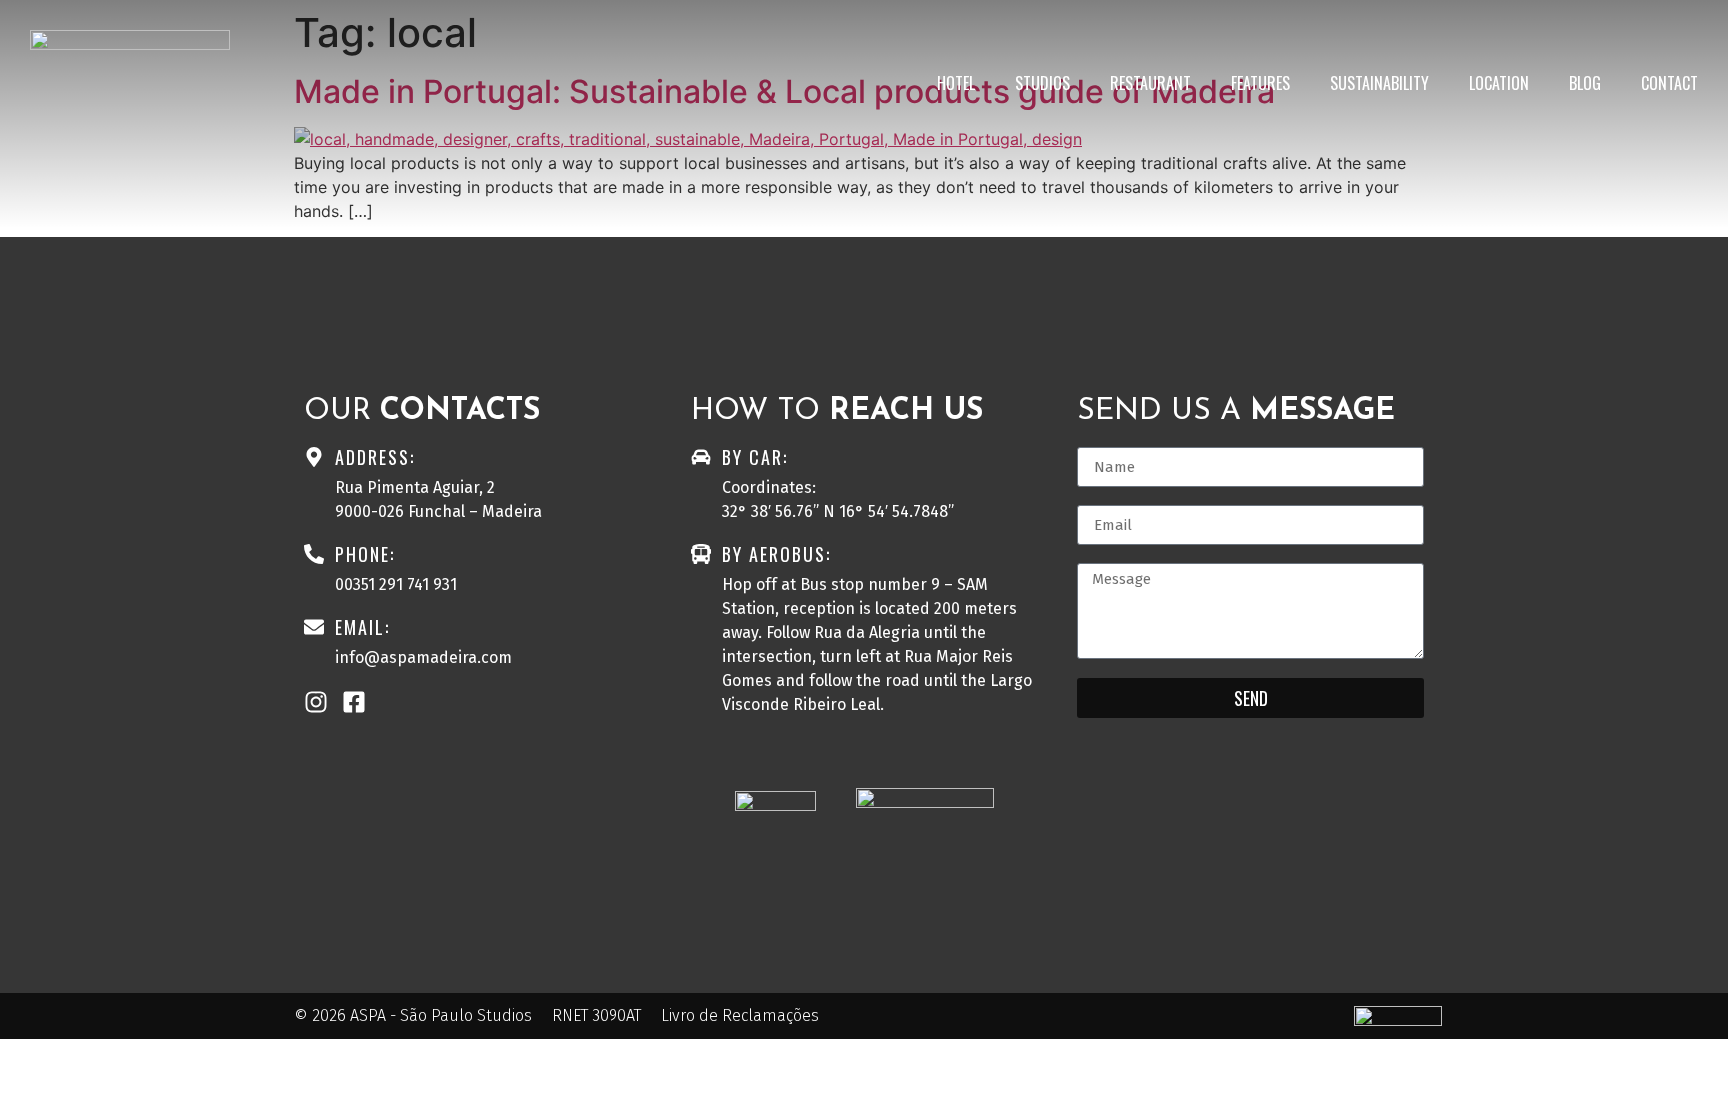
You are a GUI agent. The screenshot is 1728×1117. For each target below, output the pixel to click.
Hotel (956, 83)
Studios (1042, 83)
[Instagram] (316, 702)
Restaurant (1150, 83)
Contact (1669, 83)
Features (1260, 83)
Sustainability (1379, 83)
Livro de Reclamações (740, 1015)
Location (1499, 83)
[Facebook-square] (354, 702)
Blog (1585, 83)
